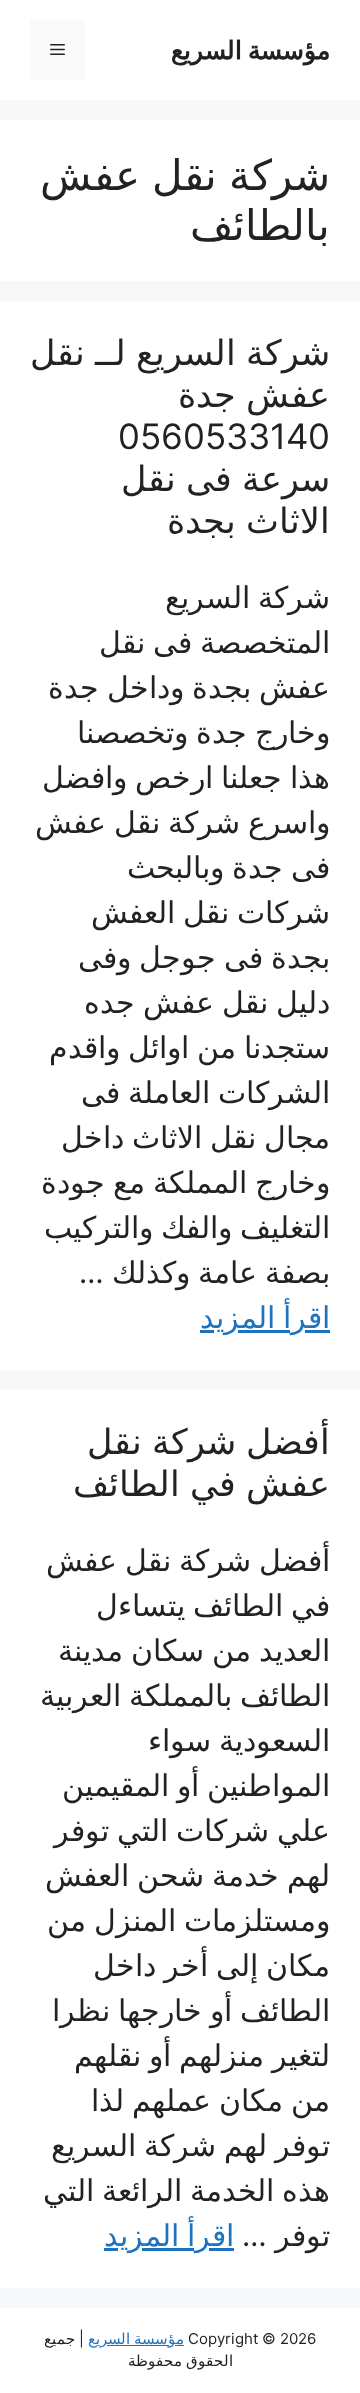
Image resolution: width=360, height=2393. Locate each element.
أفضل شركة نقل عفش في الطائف (201, 1462)
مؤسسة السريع (250, 50)
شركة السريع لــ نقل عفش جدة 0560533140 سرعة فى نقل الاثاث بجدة (180, 436)
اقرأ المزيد (265, 1317)
